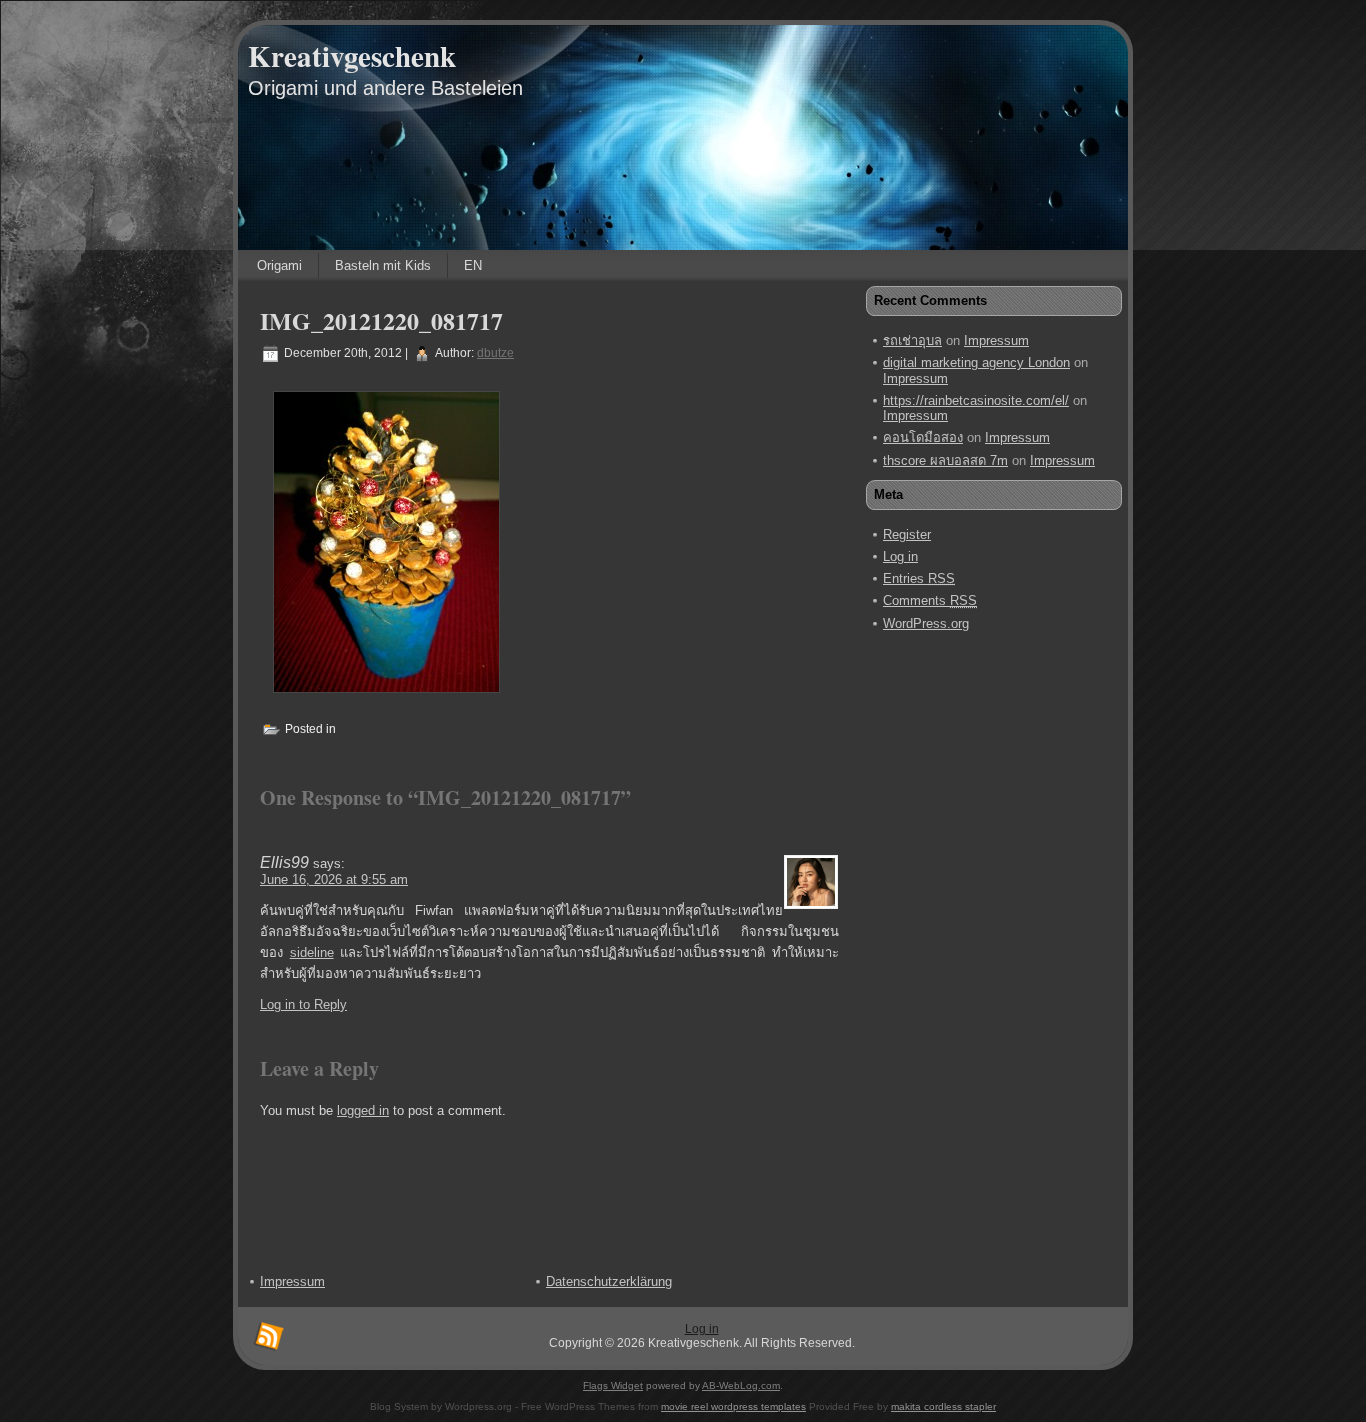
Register (907, 534)
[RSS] (269, 1337)
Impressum (996, 340)
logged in (363, 1110)
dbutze (495, 353)
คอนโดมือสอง (923, 437)
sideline (312, 952)
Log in (900, 556)
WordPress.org (926, 623)
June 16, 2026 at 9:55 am (334, 879)
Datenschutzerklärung (609, 1281)
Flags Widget (613, 1385)
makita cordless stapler (943, 1406)
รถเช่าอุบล (912, 340)
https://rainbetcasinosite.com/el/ (976, 400)
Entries (919, 578)
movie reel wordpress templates (733, 1406)
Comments (930, 600)
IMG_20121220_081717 (381, 320)
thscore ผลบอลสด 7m (945, 460)
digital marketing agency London (976, 362)
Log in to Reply (303, 1004)
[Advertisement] (953, 950)
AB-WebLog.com (741, 1385)
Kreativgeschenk (352, 56)
